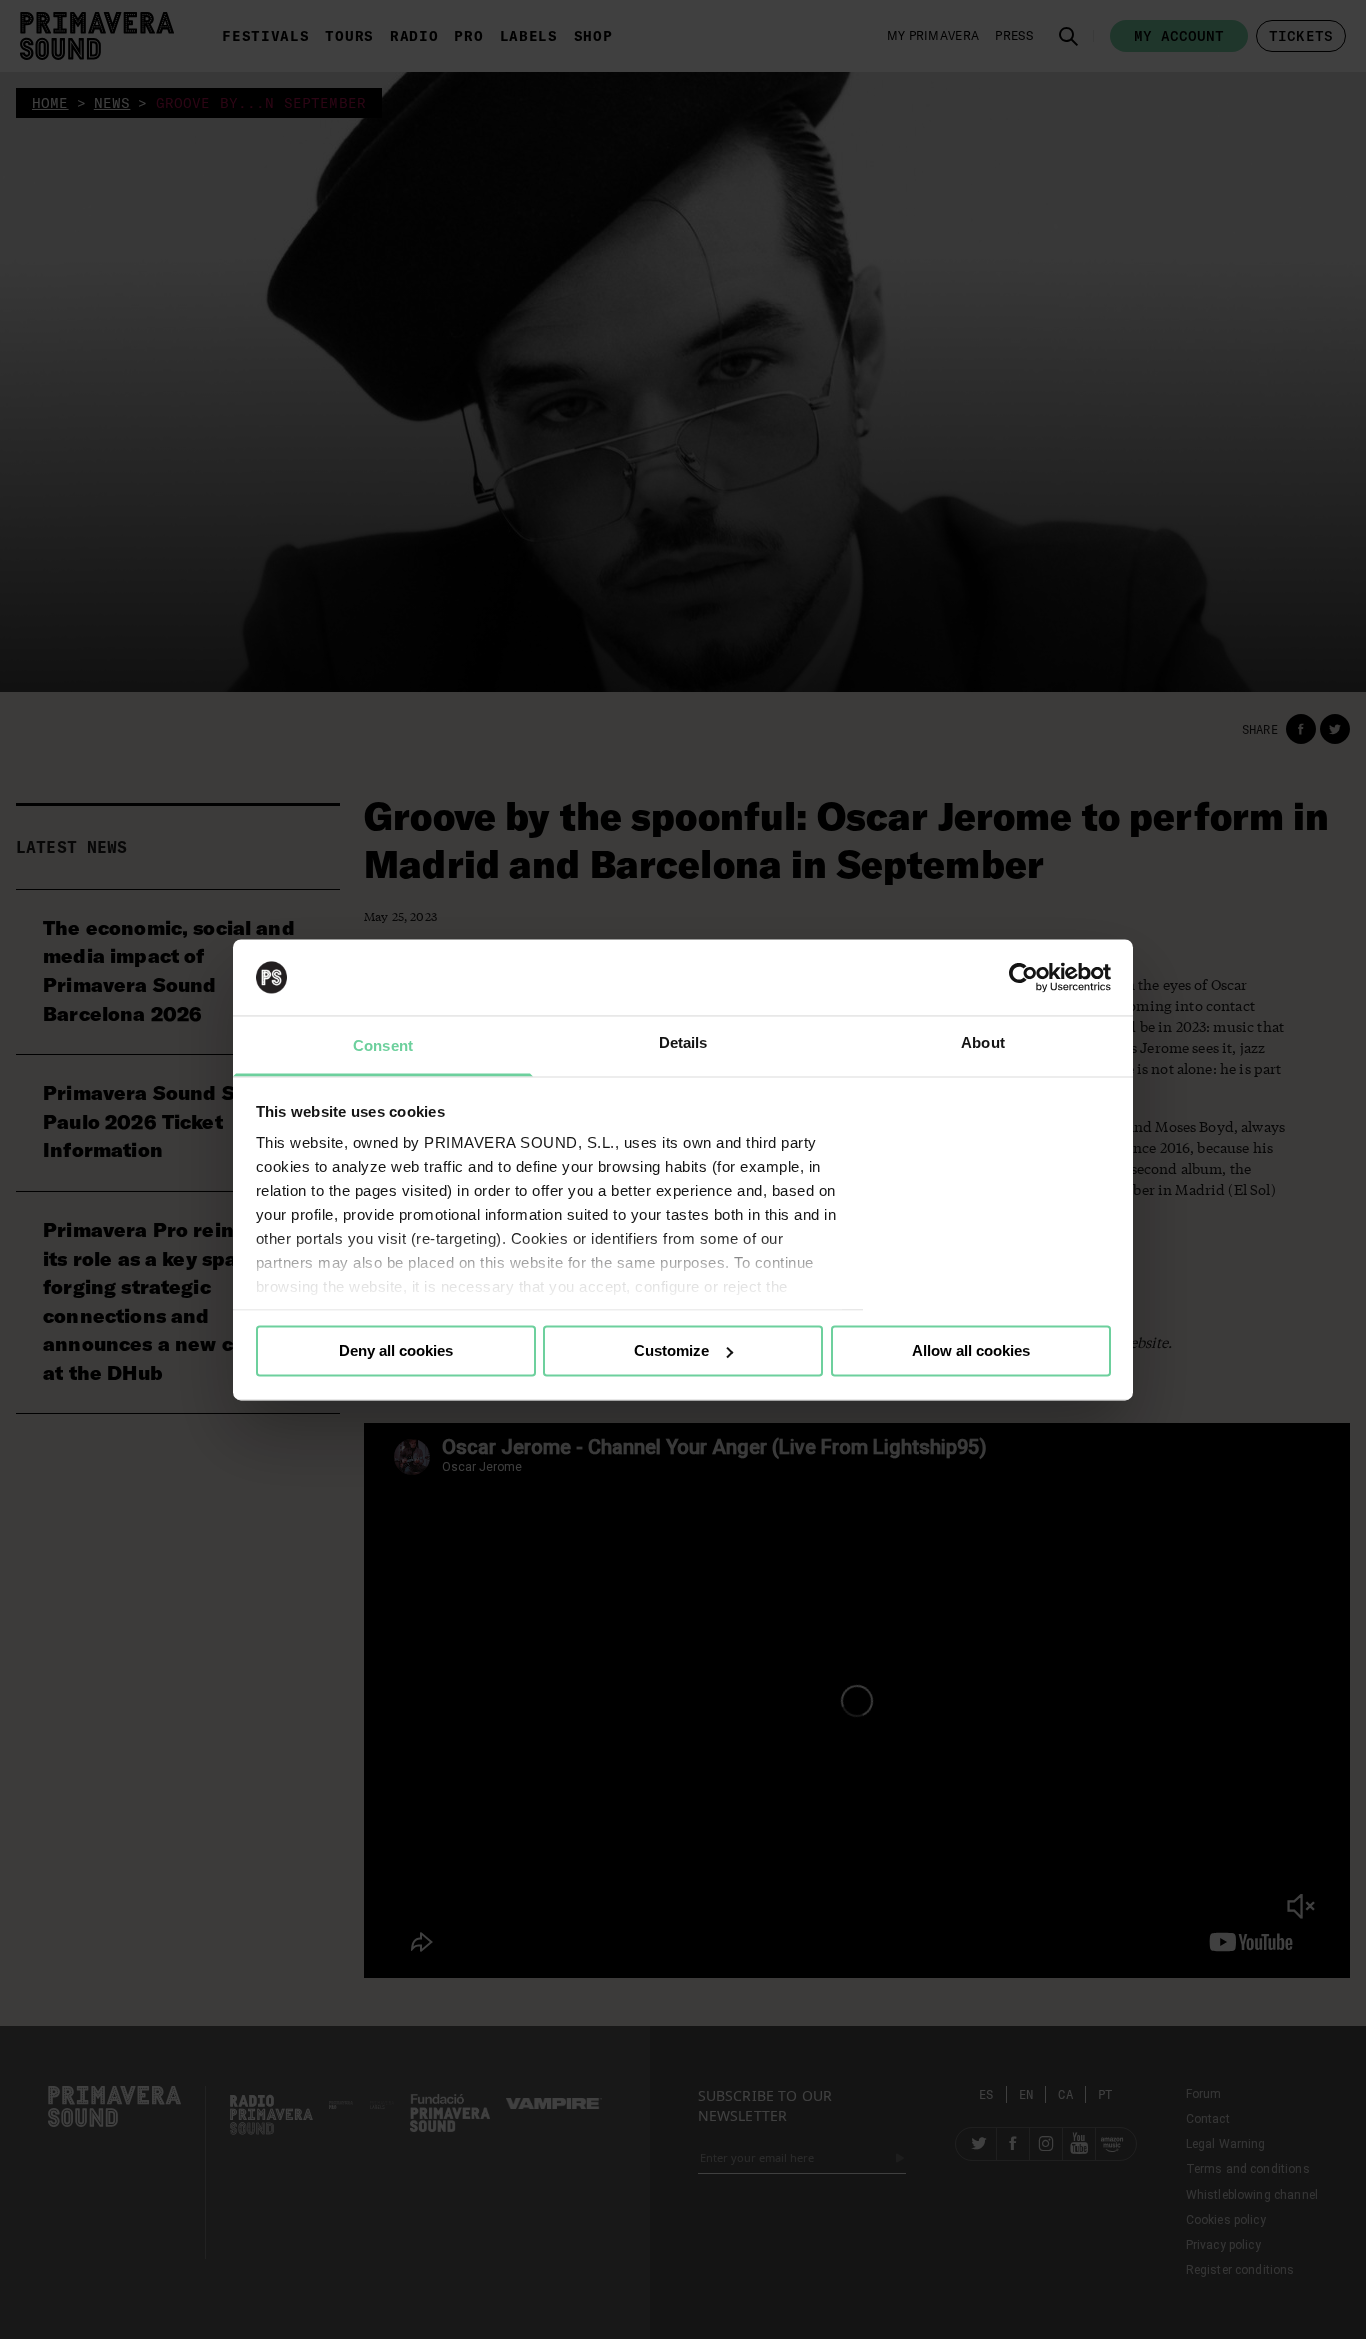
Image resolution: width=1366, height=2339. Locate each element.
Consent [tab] (383, 1046)
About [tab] (983, 1043)
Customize (671, 1350)
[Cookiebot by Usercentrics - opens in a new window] (1023, 977)
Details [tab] (683, 1043)
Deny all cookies (396, 1350)
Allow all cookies (971, 1350)
